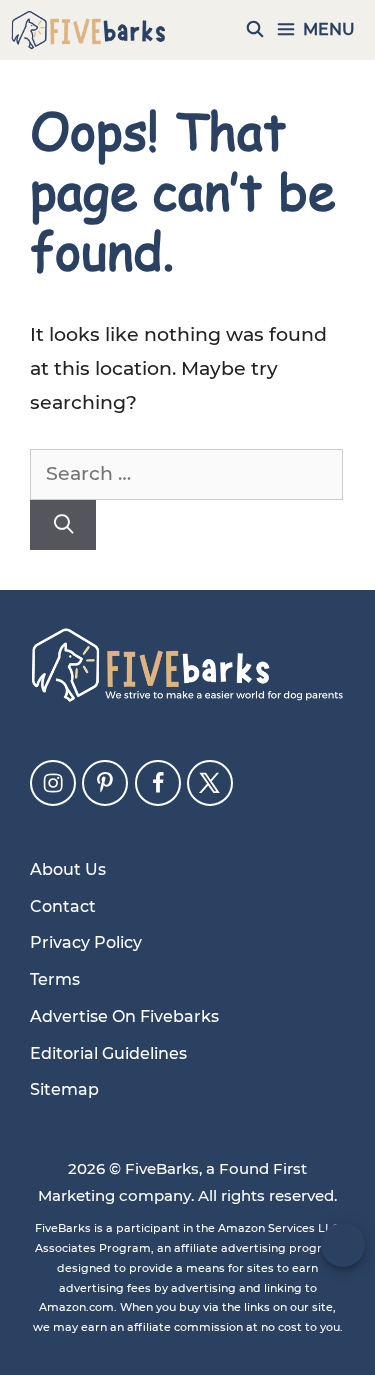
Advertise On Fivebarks (124, 1016)
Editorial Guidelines (108, 1053)
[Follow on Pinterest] (105, 783)
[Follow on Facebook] (158, 783)
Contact (63, 906)
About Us (68, 869)
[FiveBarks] (88, 30)
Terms (55, 979)
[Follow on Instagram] (53, 783)
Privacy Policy (86, 942)
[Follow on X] (210, 783)
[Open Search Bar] (255, 30)
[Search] (63, 525)
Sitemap (64, 1089)
